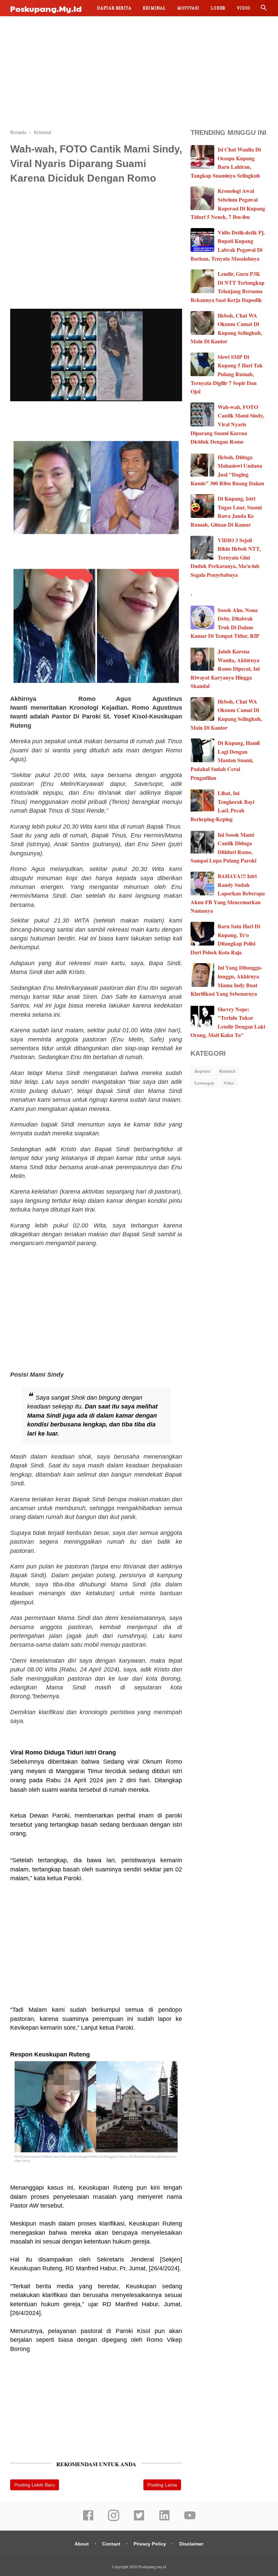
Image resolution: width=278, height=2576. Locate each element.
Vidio (244, 8)
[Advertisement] (139, 71)
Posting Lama (162, 2485)
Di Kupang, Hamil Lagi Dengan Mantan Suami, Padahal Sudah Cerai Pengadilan (225, 760)
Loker (218, 8)
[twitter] (139, 2520)
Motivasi (188, 8)
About (82, 2544)
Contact (111, 2544)
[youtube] (190, 2520)
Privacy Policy (150, 2544)
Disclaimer (191, 2544)
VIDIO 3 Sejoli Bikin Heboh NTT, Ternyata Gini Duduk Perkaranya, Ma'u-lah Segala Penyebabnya (226, 557)
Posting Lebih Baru (35, 2485)
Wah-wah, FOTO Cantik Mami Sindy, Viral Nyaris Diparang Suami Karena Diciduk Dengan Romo (227, 424)
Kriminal (154, 8)
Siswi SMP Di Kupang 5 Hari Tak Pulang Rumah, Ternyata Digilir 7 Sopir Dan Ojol (227, 374)
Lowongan (204, 1083)
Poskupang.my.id (46, 8)
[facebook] (88, 2520)
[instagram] (114, 2520)
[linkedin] (164, 2520)
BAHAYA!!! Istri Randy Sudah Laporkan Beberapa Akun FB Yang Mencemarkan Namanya (228, 893)
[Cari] (264, 9)
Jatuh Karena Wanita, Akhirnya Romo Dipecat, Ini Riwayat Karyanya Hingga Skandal (225, 668)
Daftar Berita (114, 8)
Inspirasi (202, 1071)
